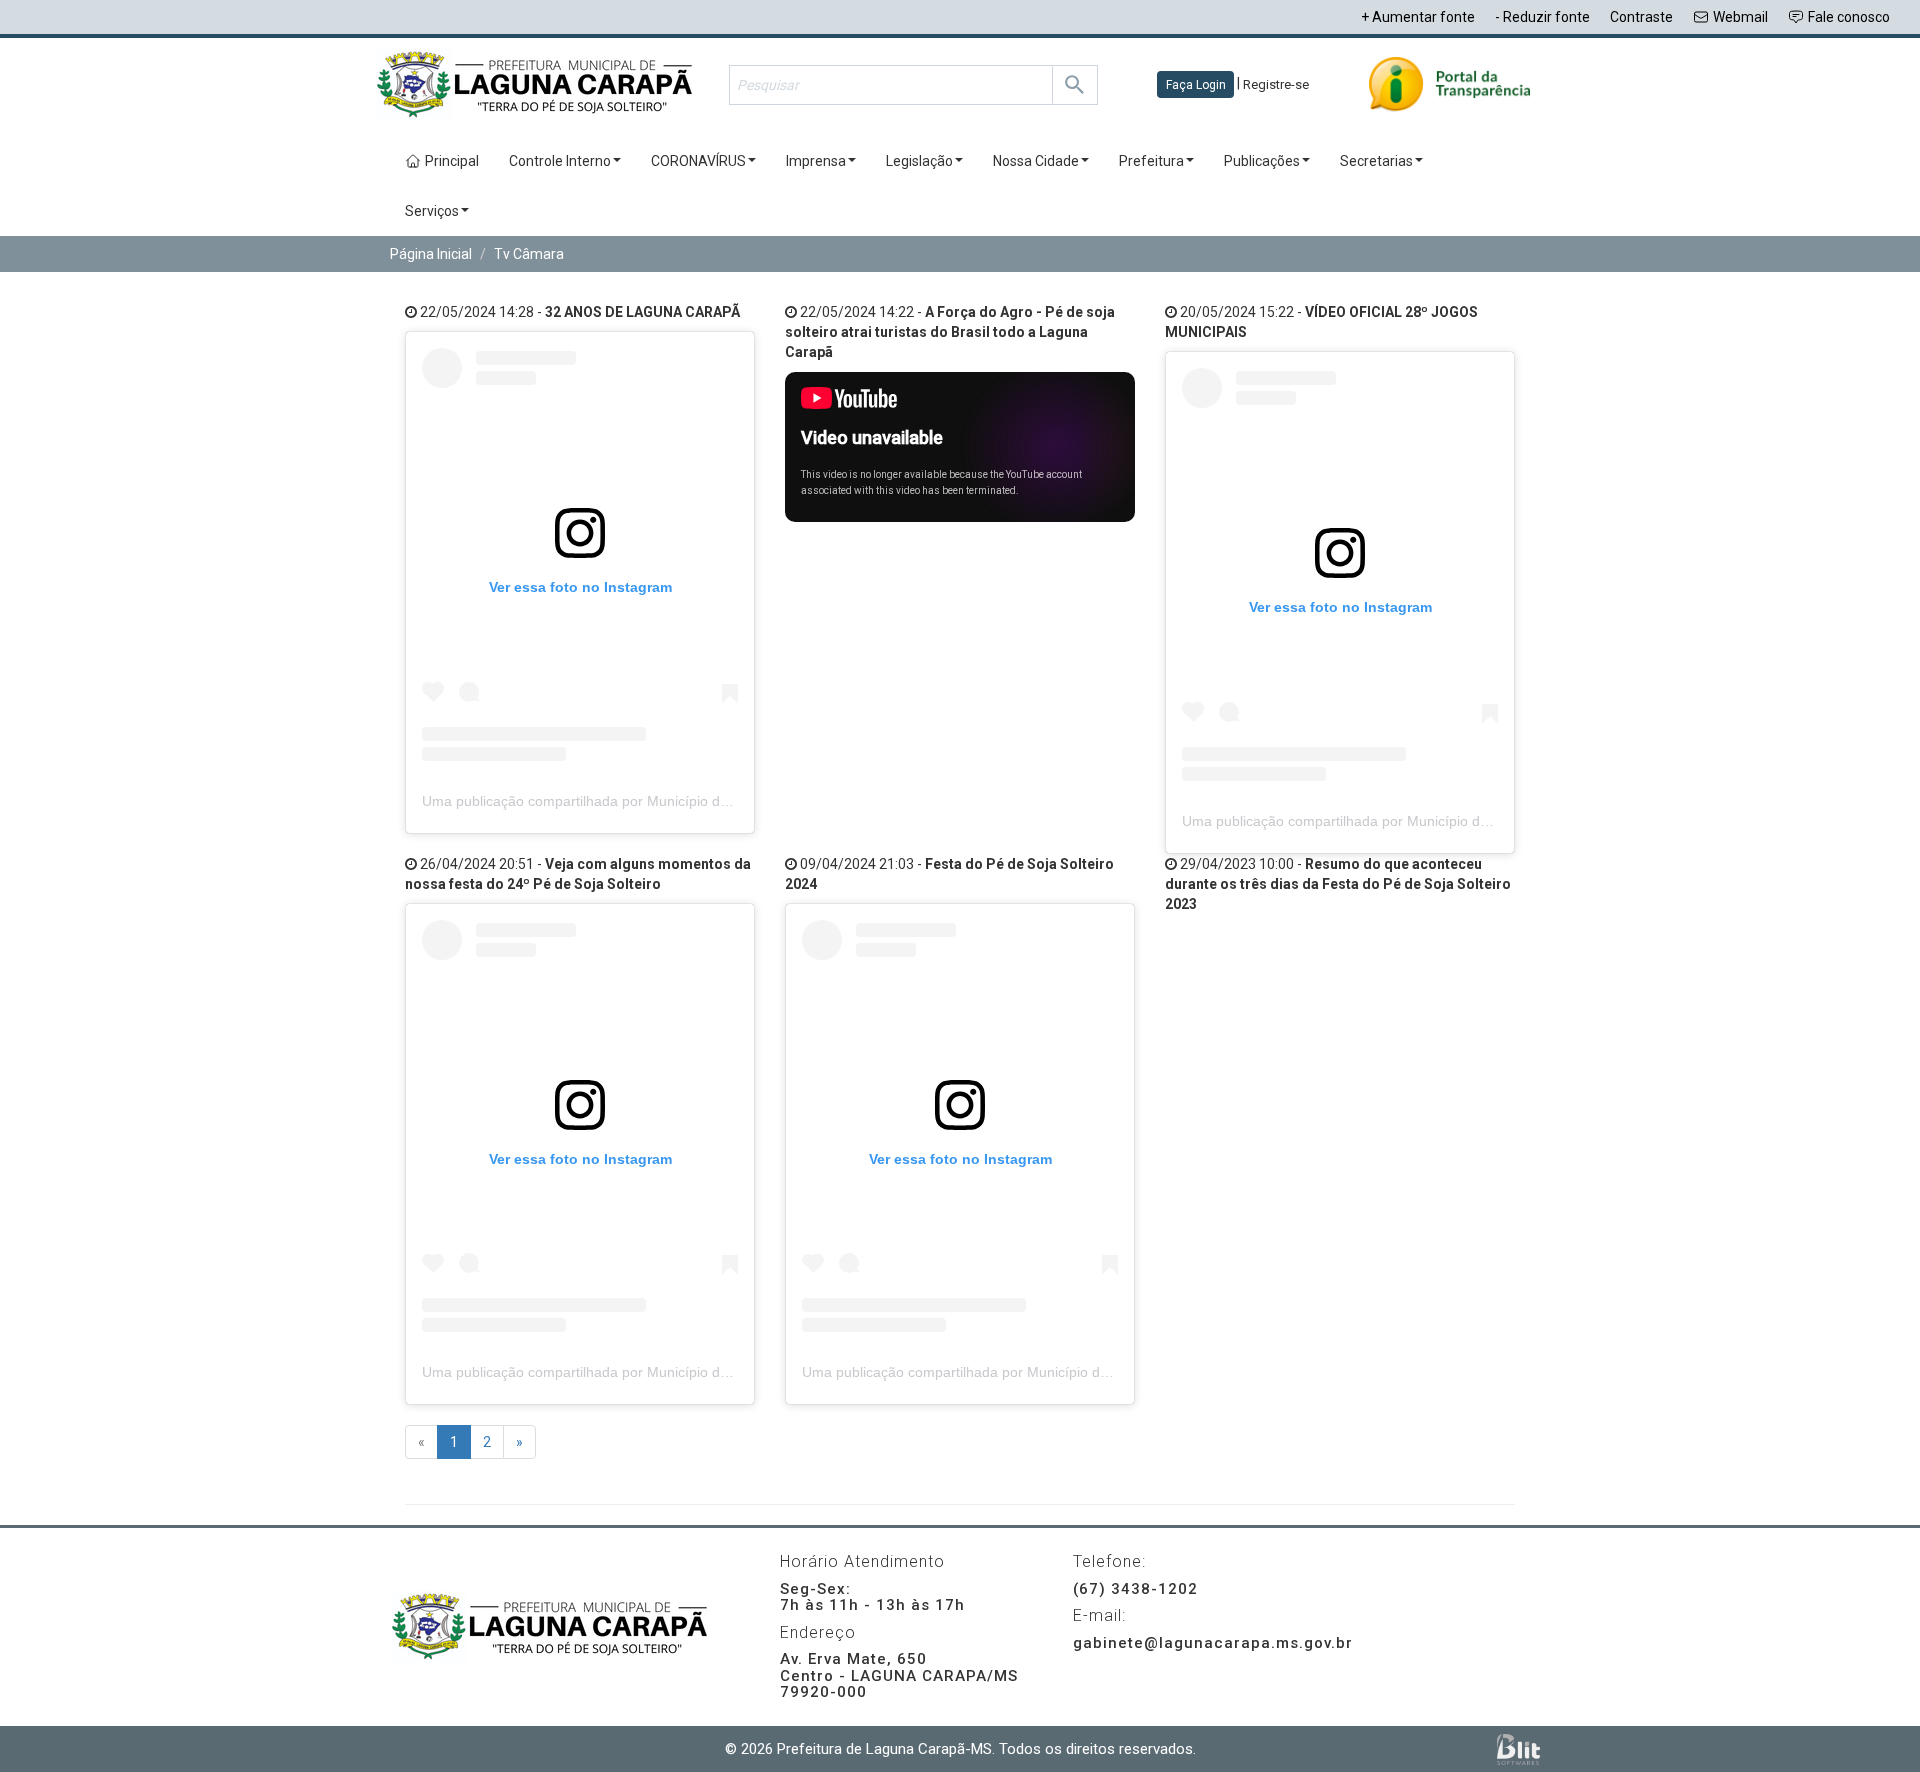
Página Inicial (431, 254)
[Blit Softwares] (1518, 1749)
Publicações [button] (1262, 161)
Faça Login (1196, 85)
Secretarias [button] (1376, 161)
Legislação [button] (919, 161)
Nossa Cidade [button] (1036, 161)
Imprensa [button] (816, 161)
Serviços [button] (432, 211)
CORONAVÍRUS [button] (698, 161)
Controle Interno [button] (560, 161)
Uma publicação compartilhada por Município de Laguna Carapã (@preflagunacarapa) (696, 801)
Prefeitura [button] (1151, 161)
